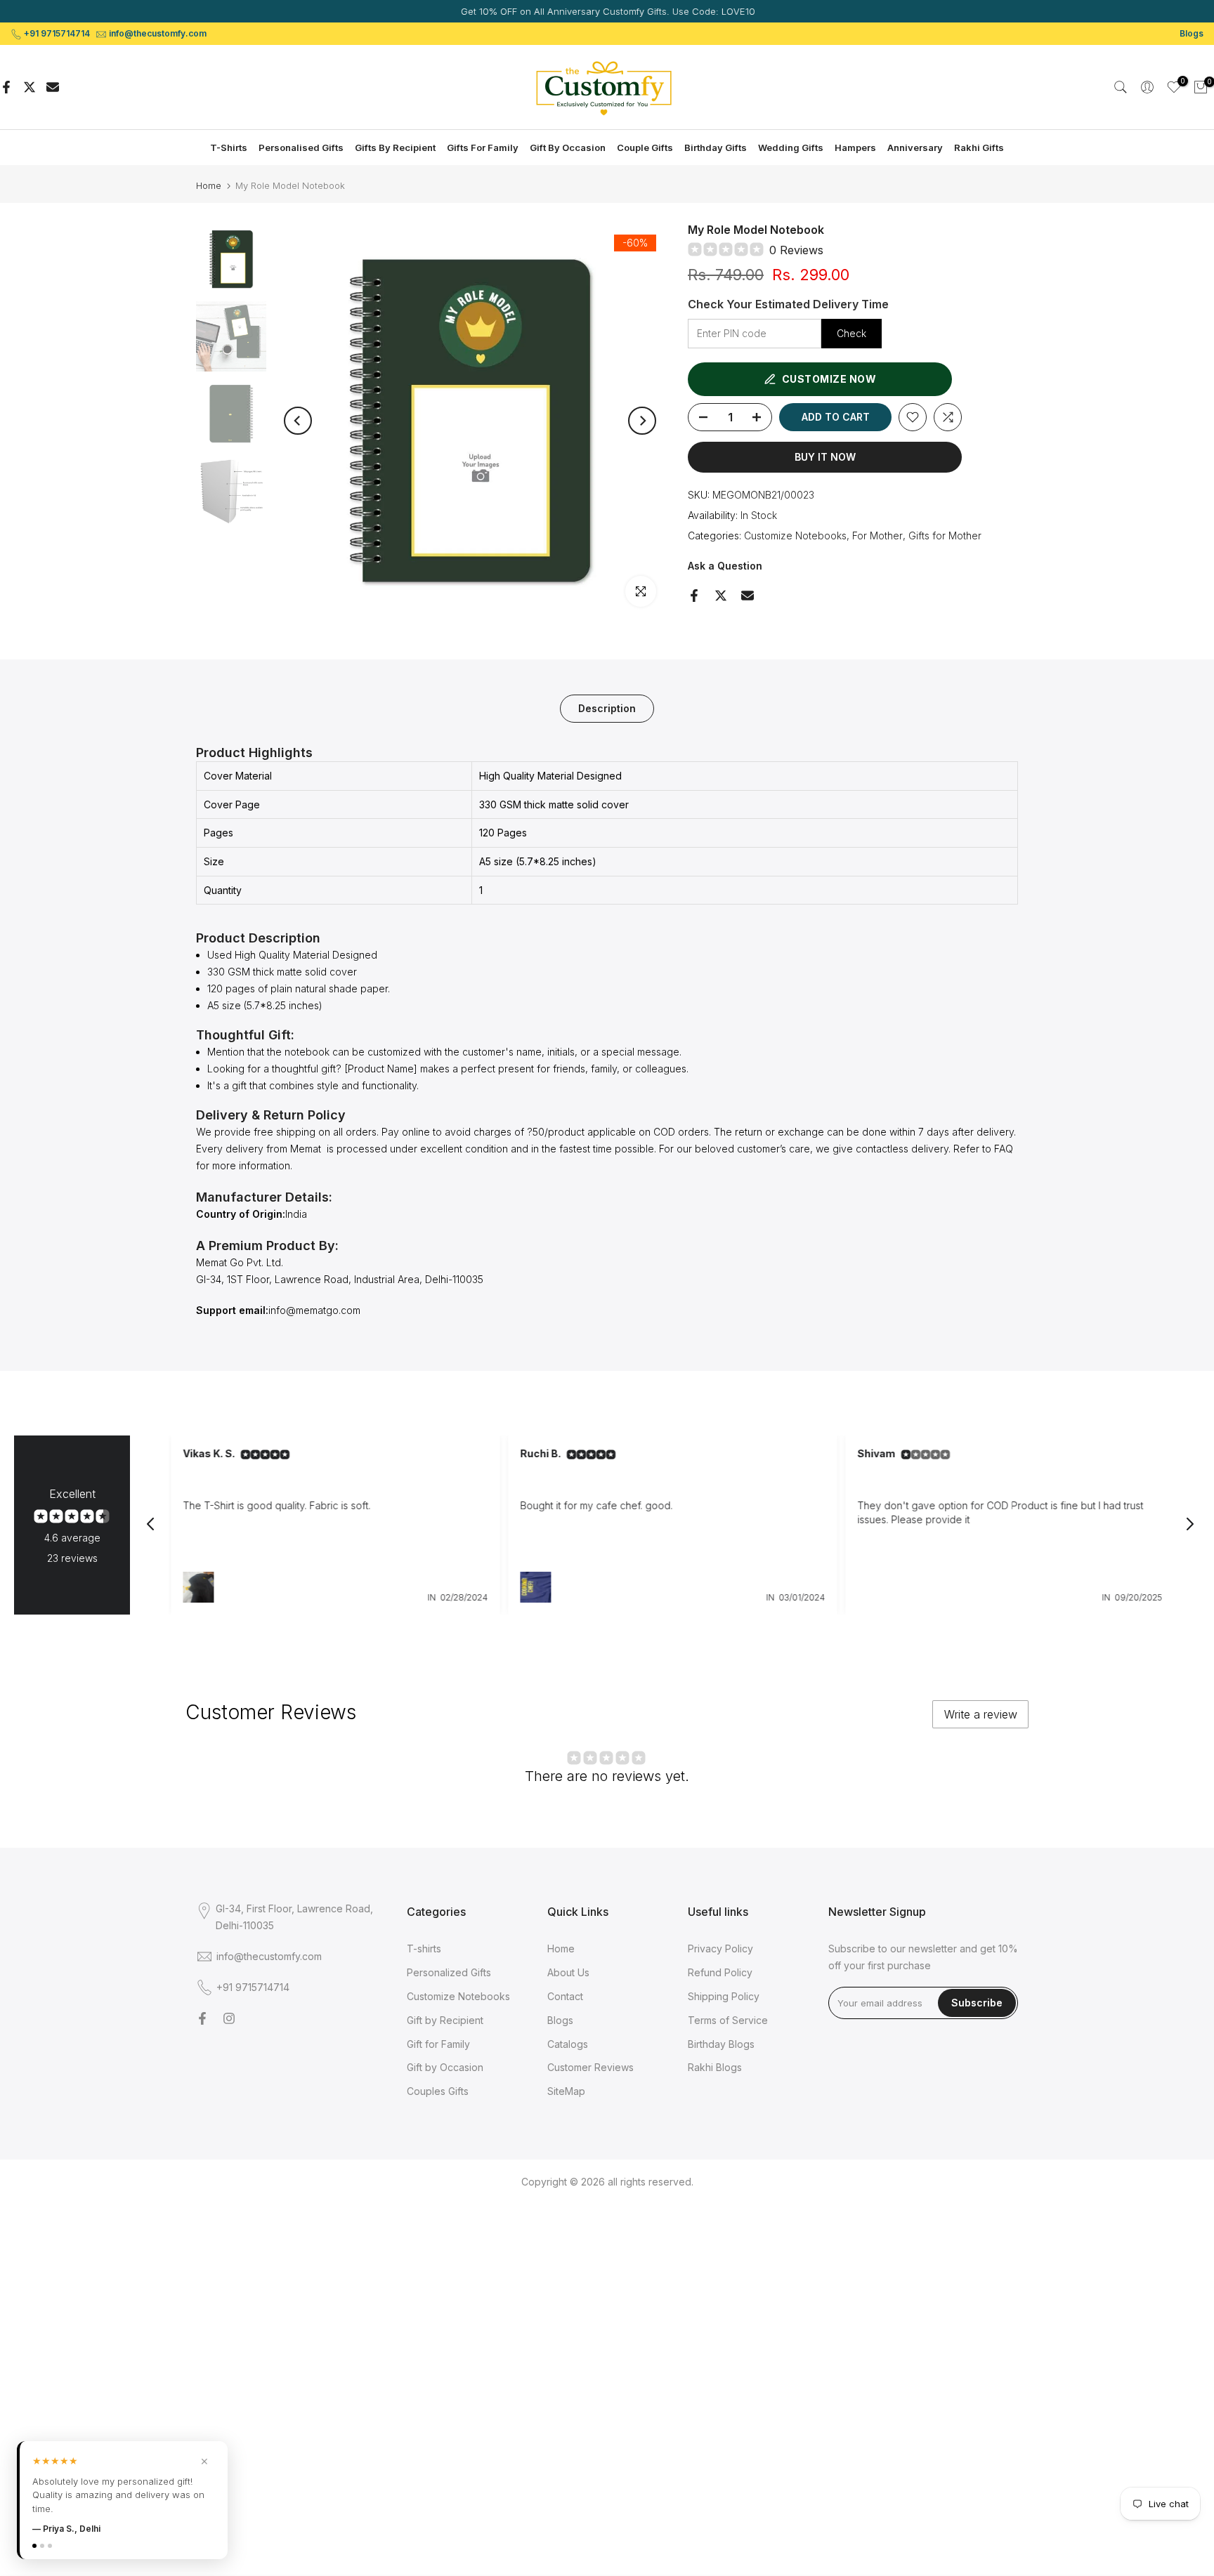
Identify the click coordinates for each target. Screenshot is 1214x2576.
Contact (565, 1996)
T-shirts (424, 1949)
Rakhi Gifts (979, 147)
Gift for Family (438, 2044)
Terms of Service (728, 2020)
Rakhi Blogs (715, 2067)
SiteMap (566, 2091)
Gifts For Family (483, 147)
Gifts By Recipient (395, 147)
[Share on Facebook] (6, 87)
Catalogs (568, 2044)
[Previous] (298, 421)
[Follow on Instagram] (229, 2018)
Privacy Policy (720, 1949)
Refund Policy (720, 1972)
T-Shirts (229, 147)
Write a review (981, 1714)
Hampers (855, 147)
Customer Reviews (590, 2067)
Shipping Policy (724, 1996)
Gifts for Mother (945, 535)
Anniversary (915, 147)
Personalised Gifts (301, 147)
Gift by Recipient (445, 2020)
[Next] (642, 421)
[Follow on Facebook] (202, 2018)
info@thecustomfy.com (158, 33)
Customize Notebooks (795, 535)
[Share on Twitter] (30, 87)
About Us (568, 1972)
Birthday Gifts (716, 147)
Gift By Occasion (568, 147)
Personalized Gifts (449, 1972)
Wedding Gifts (791, 147)
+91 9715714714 (57, 33)
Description (607, 708)
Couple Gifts (645, 147)
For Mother (877, 535)
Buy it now (825, 457)
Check (851, 333)
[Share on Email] (53, 87)
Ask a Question (725, 566)
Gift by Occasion (445, 2067)
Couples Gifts (438, 2091)
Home (209, 186)
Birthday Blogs (721, 2044)
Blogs (1192, 33)
